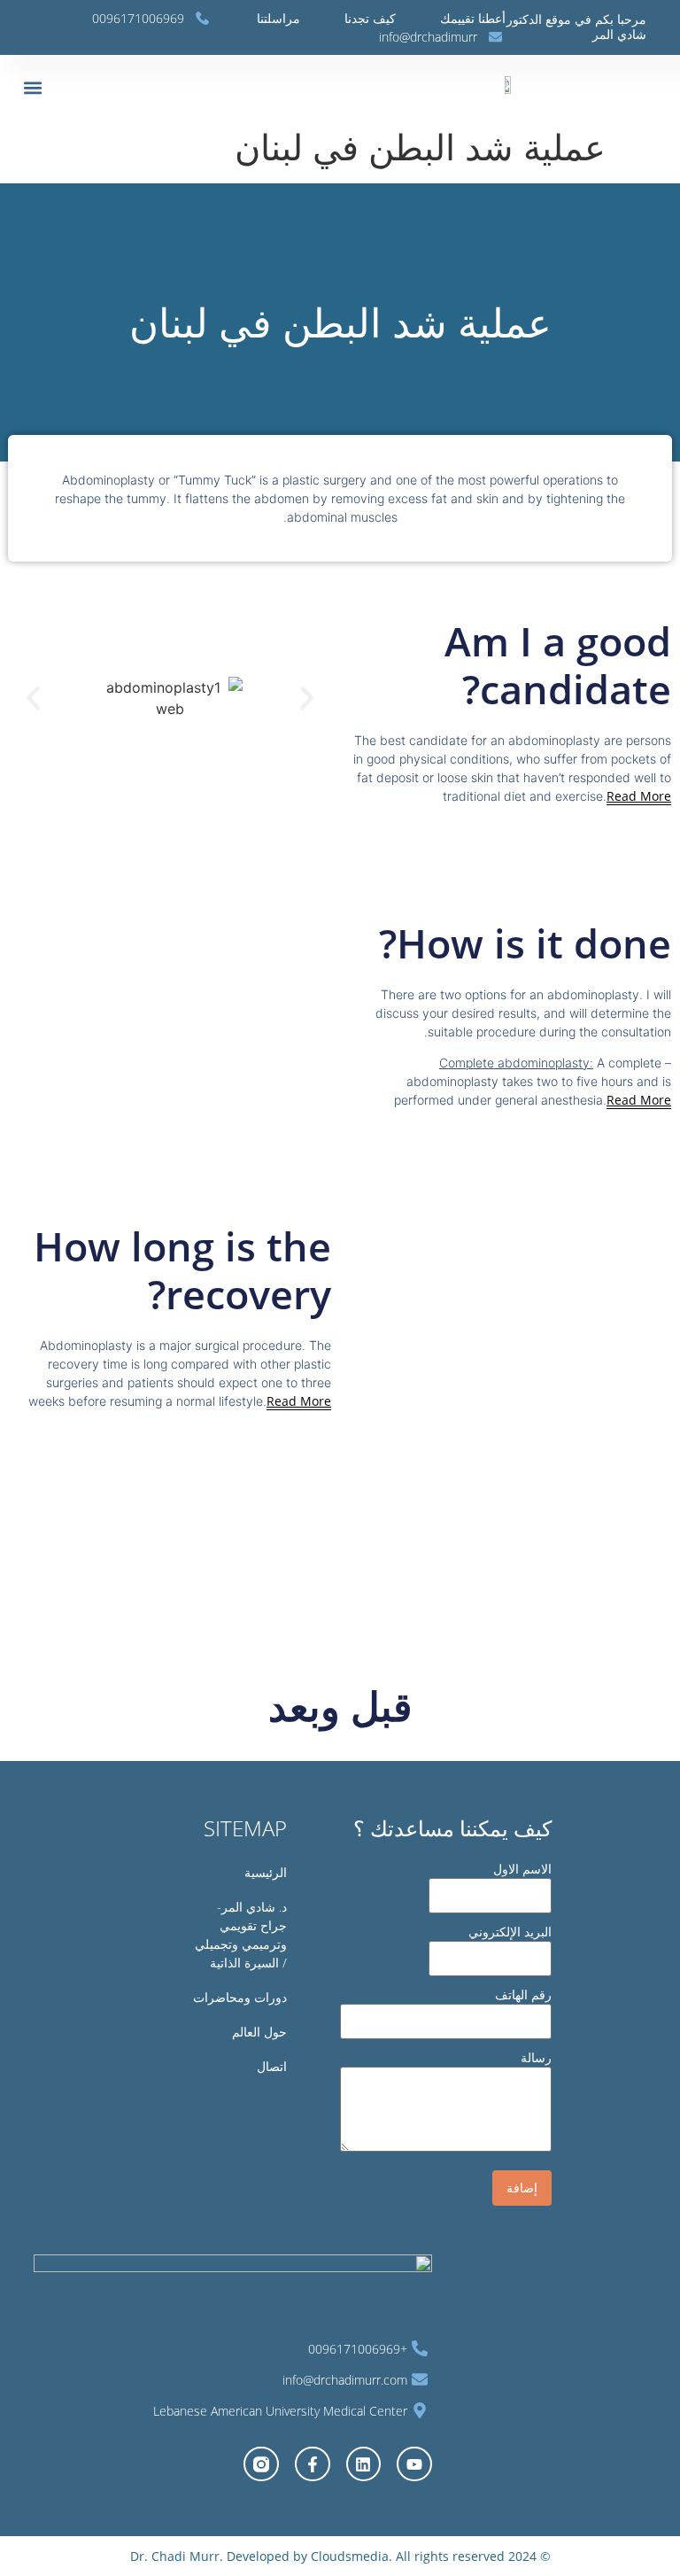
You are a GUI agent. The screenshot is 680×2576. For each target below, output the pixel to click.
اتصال (272, 2066)
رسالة (536, 2057)
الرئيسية (266, 1872)
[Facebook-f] (313, 2464)
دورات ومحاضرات (240, 1997)
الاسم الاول (522, 1869)
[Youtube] (414, 2464)
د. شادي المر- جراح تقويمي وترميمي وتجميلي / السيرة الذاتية (241, 1935)
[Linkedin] (364, 2464)
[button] (32, 87)
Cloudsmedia (348, 2556)
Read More (639, 796)
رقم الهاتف (523, 1994)
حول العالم (259, 2032)
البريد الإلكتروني (510, 1932)
